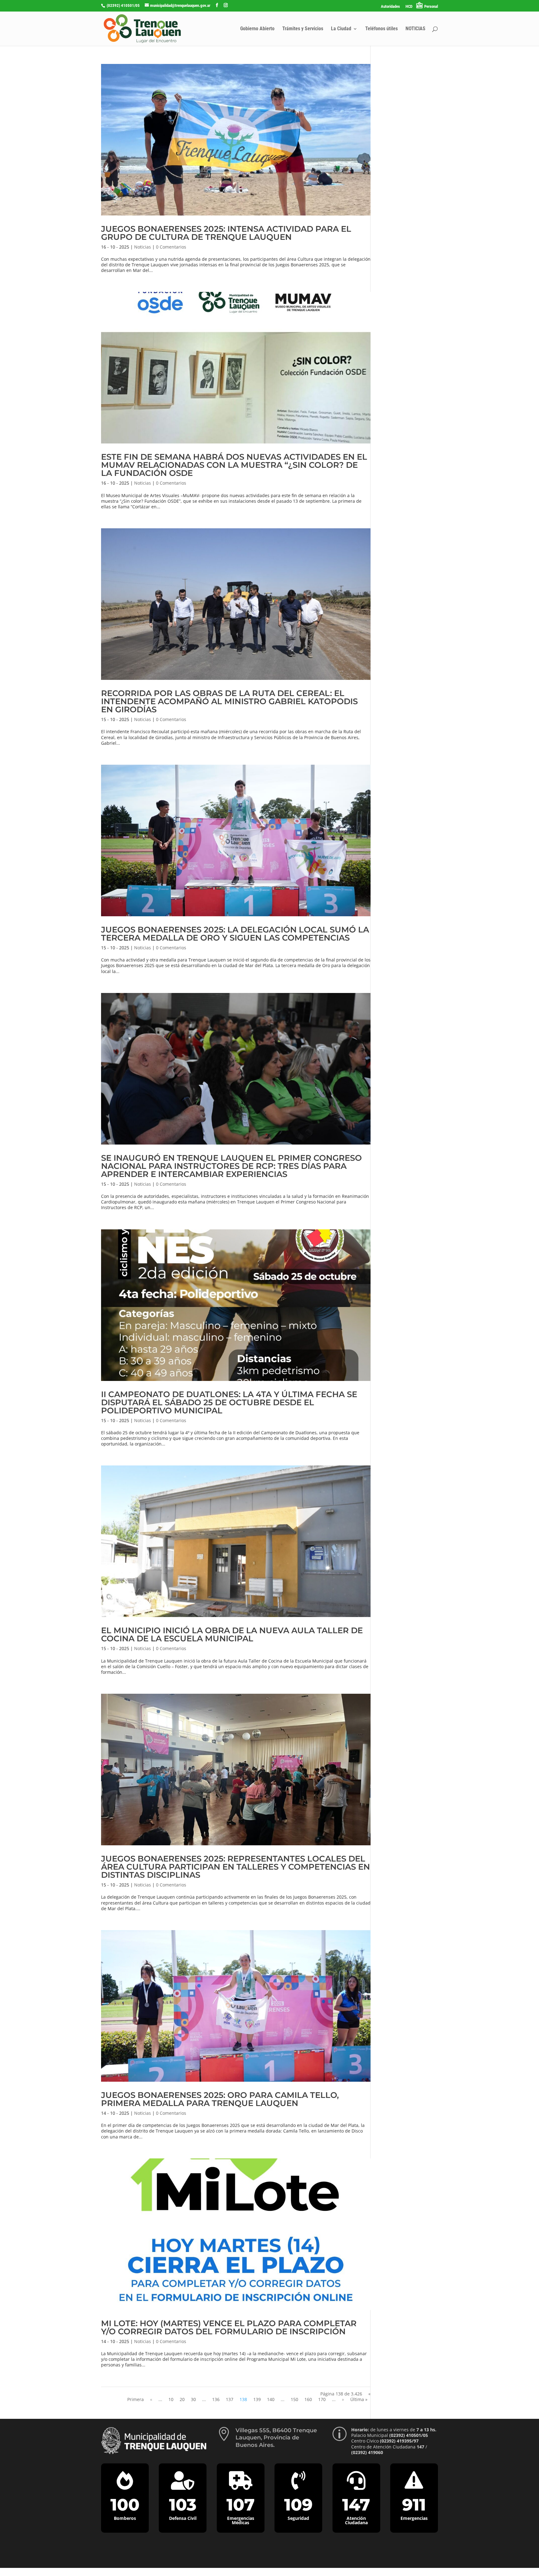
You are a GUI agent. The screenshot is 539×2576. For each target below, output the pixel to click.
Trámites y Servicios (303, 29)
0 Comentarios (171, 247)
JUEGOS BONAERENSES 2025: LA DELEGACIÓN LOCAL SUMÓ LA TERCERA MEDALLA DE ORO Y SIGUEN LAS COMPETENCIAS (235, 934)
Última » (359, 2399)
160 (308, 2399)
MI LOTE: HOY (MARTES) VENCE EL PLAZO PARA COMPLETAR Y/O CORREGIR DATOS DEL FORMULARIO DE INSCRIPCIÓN (229, 2327)
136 (216, 2399)
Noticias (143, 247)
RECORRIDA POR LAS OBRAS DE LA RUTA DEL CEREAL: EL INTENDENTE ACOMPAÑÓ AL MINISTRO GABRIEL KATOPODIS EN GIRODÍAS (229, 701)
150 (294, 2399)
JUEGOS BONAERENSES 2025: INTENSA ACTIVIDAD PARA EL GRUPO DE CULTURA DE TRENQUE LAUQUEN (226, 233)
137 (230, 2399)
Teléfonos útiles (381, 29)
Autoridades (390, 7)
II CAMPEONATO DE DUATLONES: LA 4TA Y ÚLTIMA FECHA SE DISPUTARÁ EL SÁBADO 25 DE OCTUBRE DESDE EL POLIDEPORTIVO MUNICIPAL (229, 1402)
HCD (409, 7)
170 (322, 2399)
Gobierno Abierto (257, 29)
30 (193, 2399)
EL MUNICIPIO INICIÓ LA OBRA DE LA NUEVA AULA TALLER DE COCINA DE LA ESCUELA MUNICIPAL (232, 1634)
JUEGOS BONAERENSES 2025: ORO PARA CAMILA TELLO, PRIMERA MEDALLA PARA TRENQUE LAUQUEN (220, 2099)
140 (271, 2399)
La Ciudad (341, 29)
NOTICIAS (415, 29)
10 (171, 2399)
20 (182, 2399)
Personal (431, 6)
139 (257, 2399)
